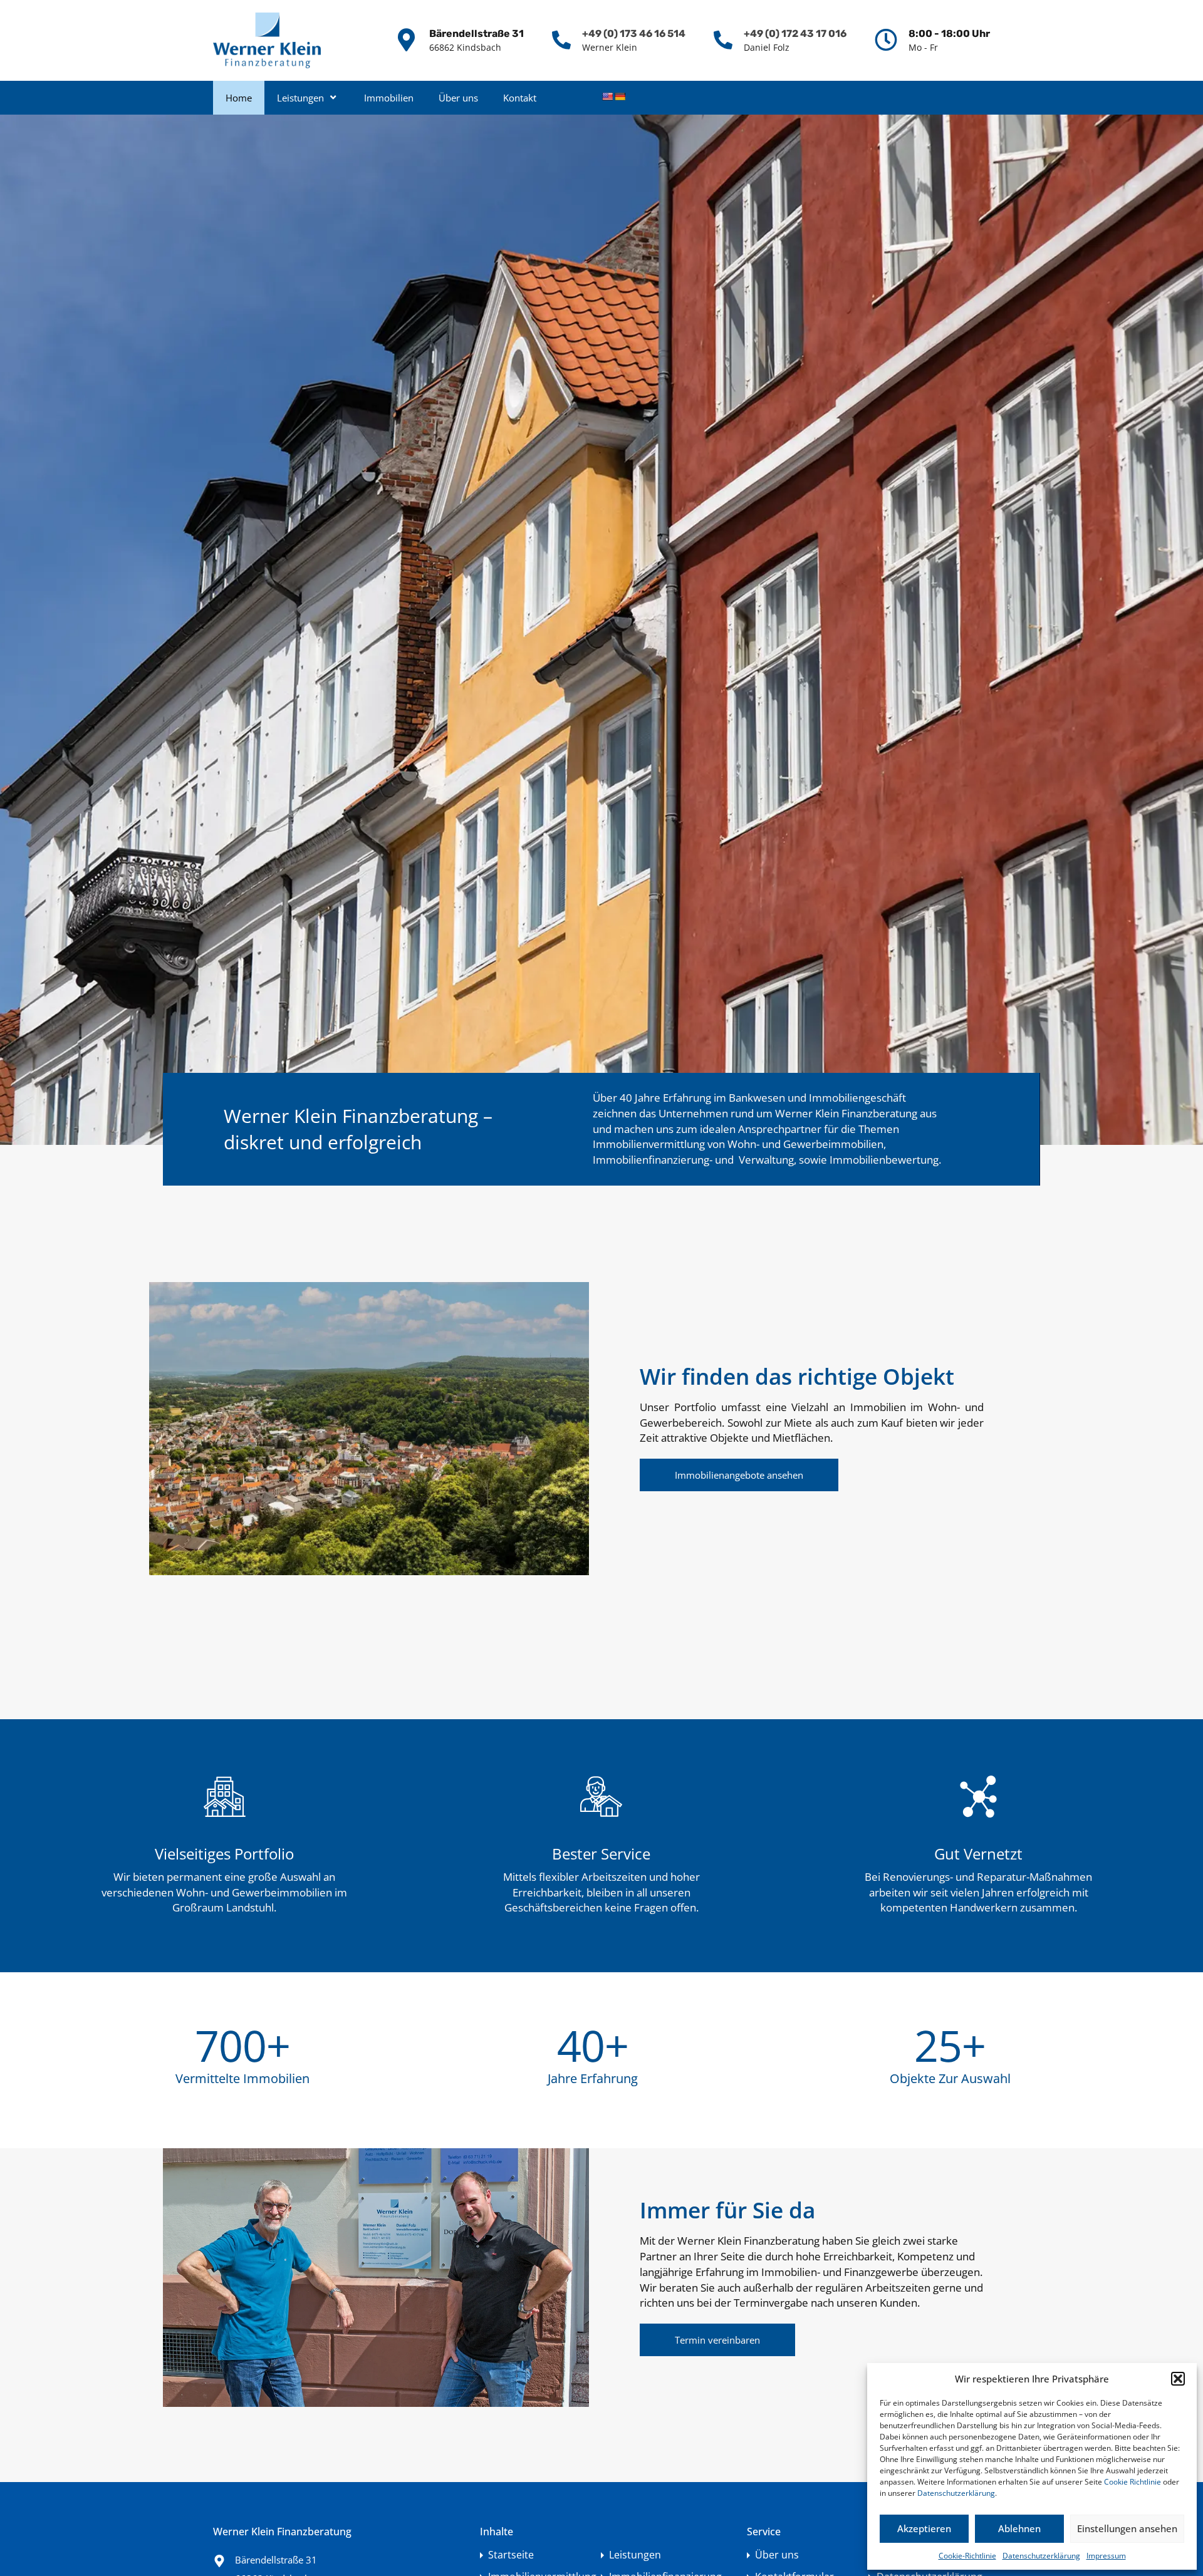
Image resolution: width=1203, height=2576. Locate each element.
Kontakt (520, 98)
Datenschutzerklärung (956, 2493)
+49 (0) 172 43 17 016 (795, 34)
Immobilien (389, 98)
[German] (620, 96)
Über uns (458, 98)
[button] (1178, 2379)
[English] (607, 96)
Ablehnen (1019, 2528)
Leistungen (300, 98)
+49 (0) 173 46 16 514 (634, 34)
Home (239, 98)
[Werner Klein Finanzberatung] (267, 40)
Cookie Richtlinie (1133, 2482)
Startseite (511, 2555)
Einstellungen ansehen (1127, 2528)
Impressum (1106, 2556)
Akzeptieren (924, 2528)
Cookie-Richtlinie (967, 2556)
